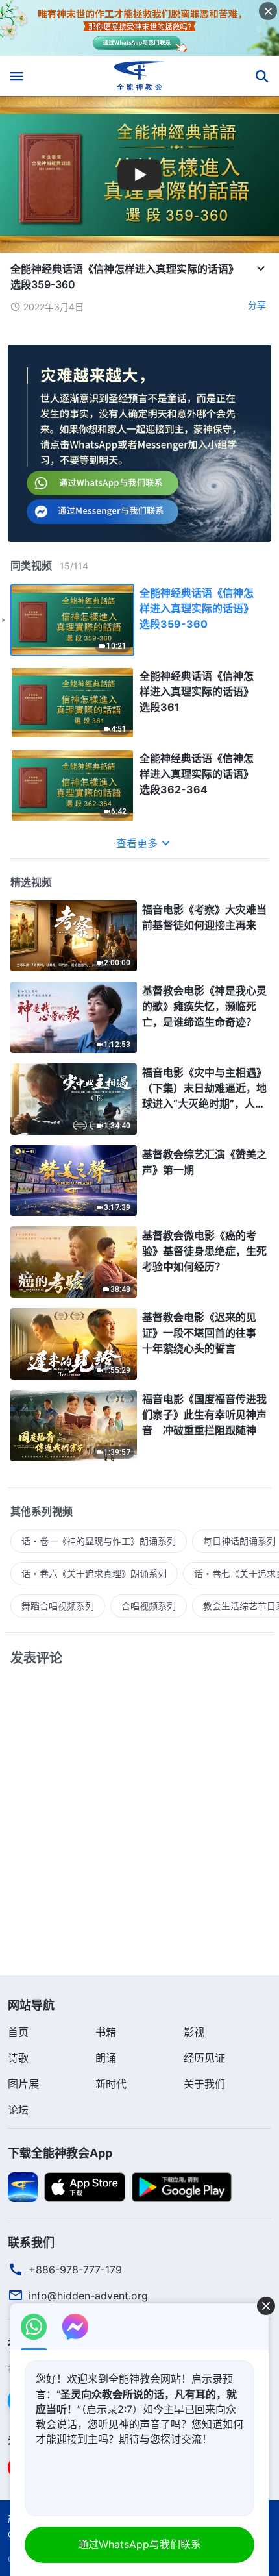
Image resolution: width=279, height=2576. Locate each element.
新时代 (111, 2084)
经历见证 (204, 2058)
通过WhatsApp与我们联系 (139, 2544)
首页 (18, 2032)
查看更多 (137, 843)
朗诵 (106, 2058)
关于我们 (204, 2084)
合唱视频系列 (149, 1606)
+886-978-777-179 (75, 2270)
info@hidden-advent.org (88, 2296)
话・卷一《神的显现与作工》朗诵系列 (99, 1541)
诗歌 (18, 2058)
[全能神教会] (140, 76)
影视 (194, 2032)
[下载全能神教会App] (23, 2186)
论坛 (18, 2110)
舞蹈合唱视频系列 (58, 1606)
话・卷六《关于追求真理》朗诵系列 (94, 1573)
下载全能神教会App (60, 2153)
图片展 (23, 2084)
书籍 (106, 2032)
